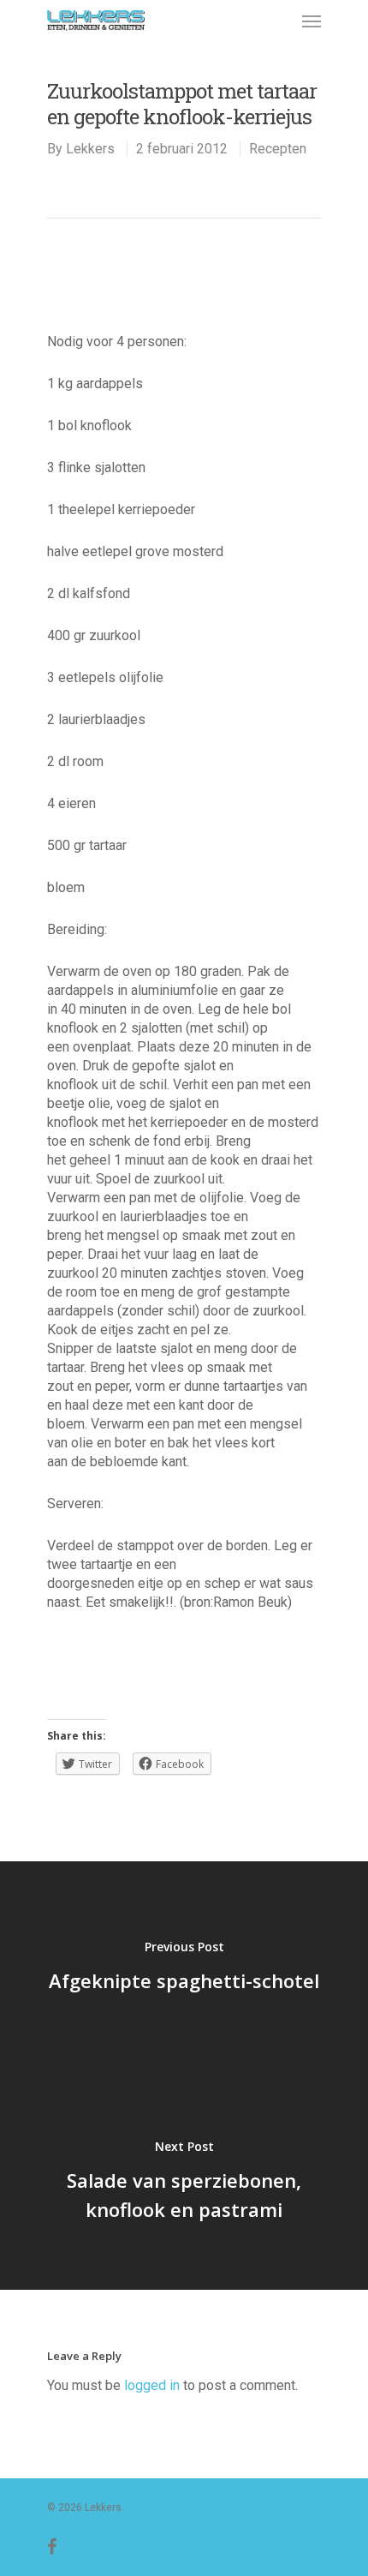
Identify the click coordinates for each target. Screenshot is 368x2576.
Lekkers (90, 149)
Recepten (278, 149)
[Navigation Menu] (312, 21)
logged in (152, 2385)
